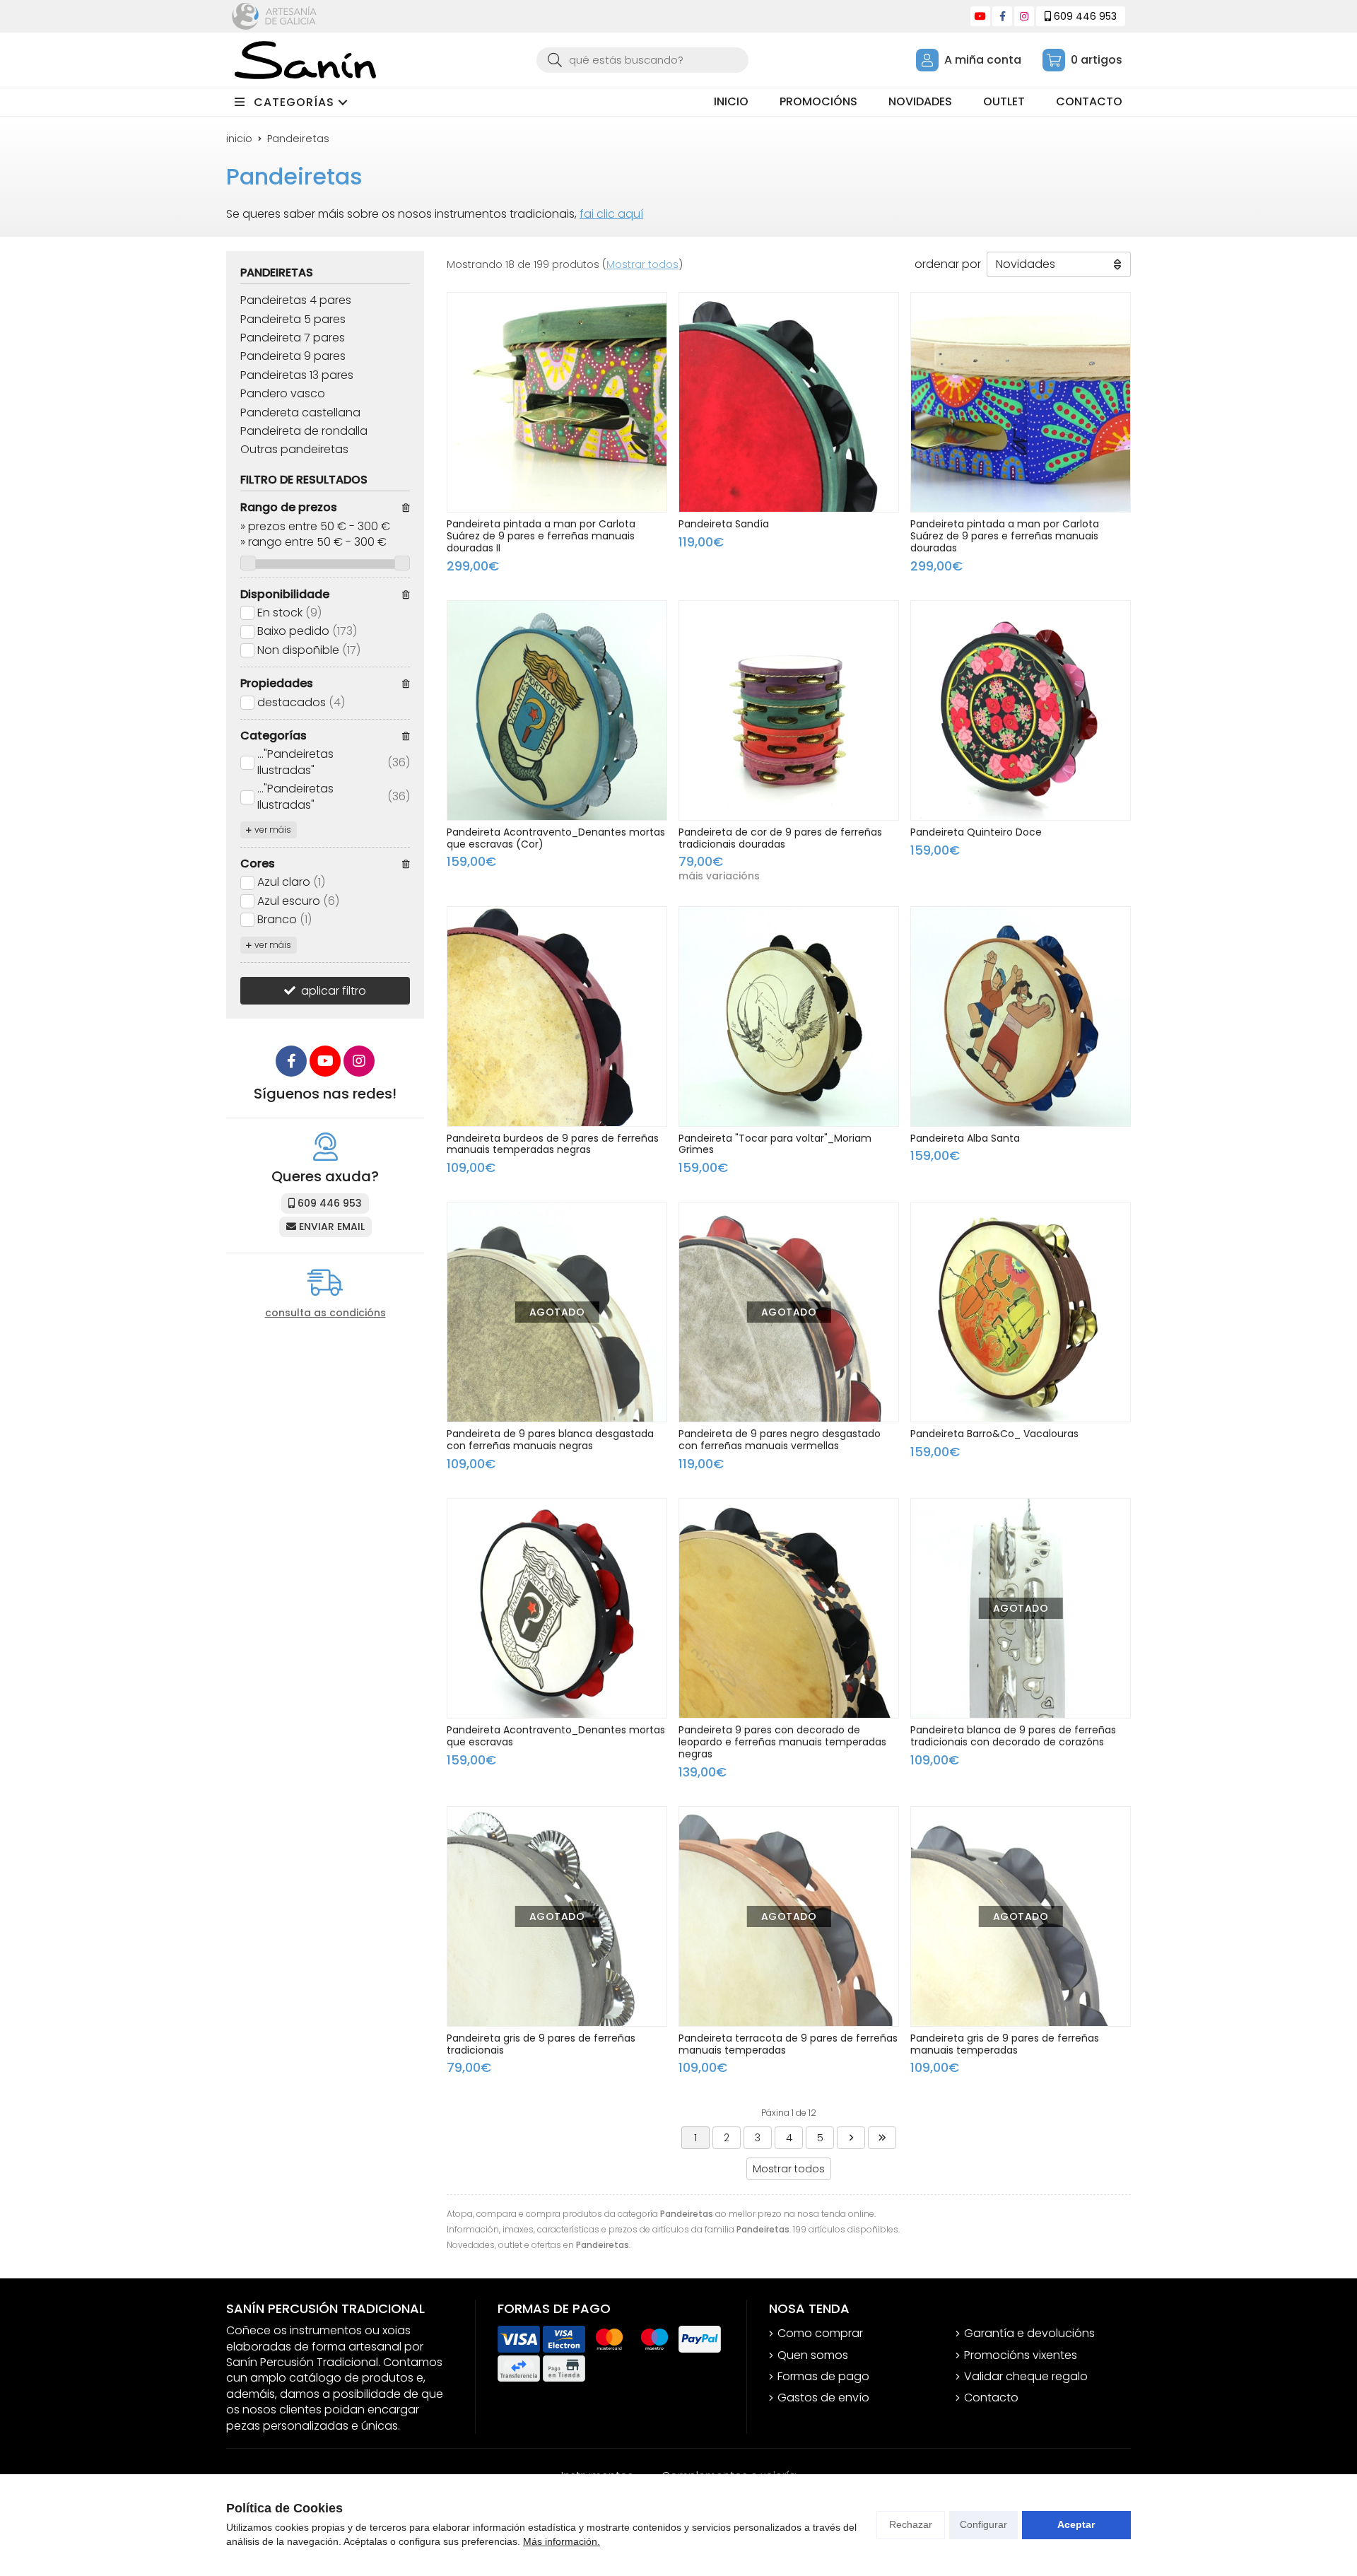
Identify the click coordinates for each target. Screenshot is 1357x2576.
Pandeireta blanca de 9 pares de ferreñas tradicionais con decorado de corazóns (1013, 1736)
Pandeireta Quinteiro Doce (976, 832)
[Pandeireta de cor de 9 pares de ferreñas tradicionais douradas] (789, 710)
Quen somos (813, 2355)
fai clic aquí (611, 214)
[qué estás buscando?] (642, 60)
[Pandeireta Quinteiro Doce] (1021, 710)
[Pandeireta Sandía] (789, 402)
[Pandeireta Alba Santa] (1021, 1017)
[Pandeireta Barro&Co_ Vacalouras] (1021, 1312)
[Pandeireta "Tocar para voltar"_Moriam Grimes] (789, 1017)
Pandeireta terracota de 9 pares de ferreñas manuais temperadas (788, 2044)
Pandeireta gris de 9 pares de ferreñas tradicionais (541, 2044)
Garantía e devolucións (1029, 2334)
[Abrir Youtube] (980, 16)
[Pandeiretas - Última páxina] (882, 2138)
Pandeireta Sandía (724, 524)
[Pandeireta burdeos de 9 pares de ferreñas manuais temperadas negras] (557, 1017)
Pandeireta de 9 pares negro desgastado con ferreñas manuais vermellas (780, 1440)
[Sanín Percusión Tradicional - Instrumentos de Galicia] (305, 60)
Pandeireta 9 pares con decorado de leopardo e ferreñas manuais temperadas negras (782, 1742)
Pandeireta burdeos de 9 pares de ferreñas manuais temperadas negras (553, 1144)
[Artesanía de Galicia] (274, 16)
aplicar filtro (334, 991)
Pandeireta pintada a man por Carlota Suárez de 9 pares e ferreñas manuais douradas (1005, 536)
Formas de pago (823, 2377)
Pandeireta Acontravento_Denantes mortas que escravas (556, 1736)
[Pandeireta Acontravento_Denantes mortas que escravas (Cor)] (557, 710)
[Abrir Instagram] (1024, 16)
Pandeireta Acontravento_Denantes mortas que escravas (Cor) (556, 838)
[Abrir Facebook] (1003, 16)
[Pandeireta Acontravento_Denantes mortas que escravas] (557, 1608)
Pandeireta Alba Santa (965, 1138)
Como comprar (820, 2334)
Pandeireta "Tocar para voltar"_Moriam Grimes (775, 1144)
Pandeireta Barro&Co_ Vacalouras (994, 1434)
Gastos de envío (823, 2398)
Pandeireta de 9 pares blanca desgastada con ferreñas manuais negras (550, 1440)
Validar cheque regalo (1026, 2377)
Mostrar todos (642, 264)
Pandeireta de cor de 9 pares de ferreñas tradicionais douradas (780, 838)
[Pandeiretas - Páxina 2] (851, 2138)
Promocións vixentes (1021, 2355)
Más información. (562, 2541)
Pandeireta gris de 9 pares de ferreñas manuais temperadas (1005, 2044)
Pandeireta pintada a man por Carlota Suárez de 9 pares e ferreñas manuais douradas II (541, 536)
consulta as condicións (325, 1313)
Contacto (991, 2398)
